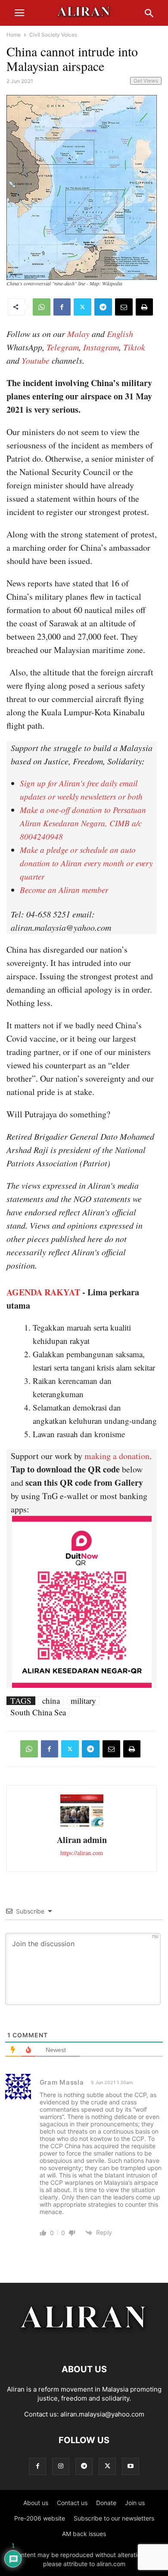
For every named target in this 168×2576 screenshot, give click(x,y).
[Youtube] (131, 2466)
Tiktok (134, 347)
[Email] (124, 307)
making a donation (117, 1456)
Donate (106, 2503)
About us (36, 2503)
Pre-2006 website (40, 2518)
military (83, 1701)
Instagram (101, 347)
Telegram (63, 347)
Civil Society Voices (53, 35)
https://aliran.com (82, 1853)
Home (14, 35)
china (51, 1701)
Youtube (36, 360)
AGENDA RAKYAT (43, 1292)
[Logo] (84, 2343)
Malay (78, 334)
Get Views (146, 81)
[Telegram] (103, 307)
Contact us (72, 2503)
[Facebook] (62, 307)
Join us (135, 2503)
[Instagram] (61, 2466)
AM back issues (84, 2534)
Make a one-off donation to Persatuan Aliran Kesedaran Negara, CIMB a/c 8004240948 (83, 823)
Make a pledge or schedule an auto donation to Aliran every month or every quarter (86, 863)
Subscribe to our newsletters (114, 2518)
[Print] (144, 307)
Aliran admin (82, 1840)
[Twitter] (82, 307)
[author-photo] (82, 1826)
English (120, 334)
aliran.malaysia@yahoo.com (102, 2414)
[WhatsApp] (42, 307)
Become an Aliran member (64, 890)
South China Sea (38, 1712)
